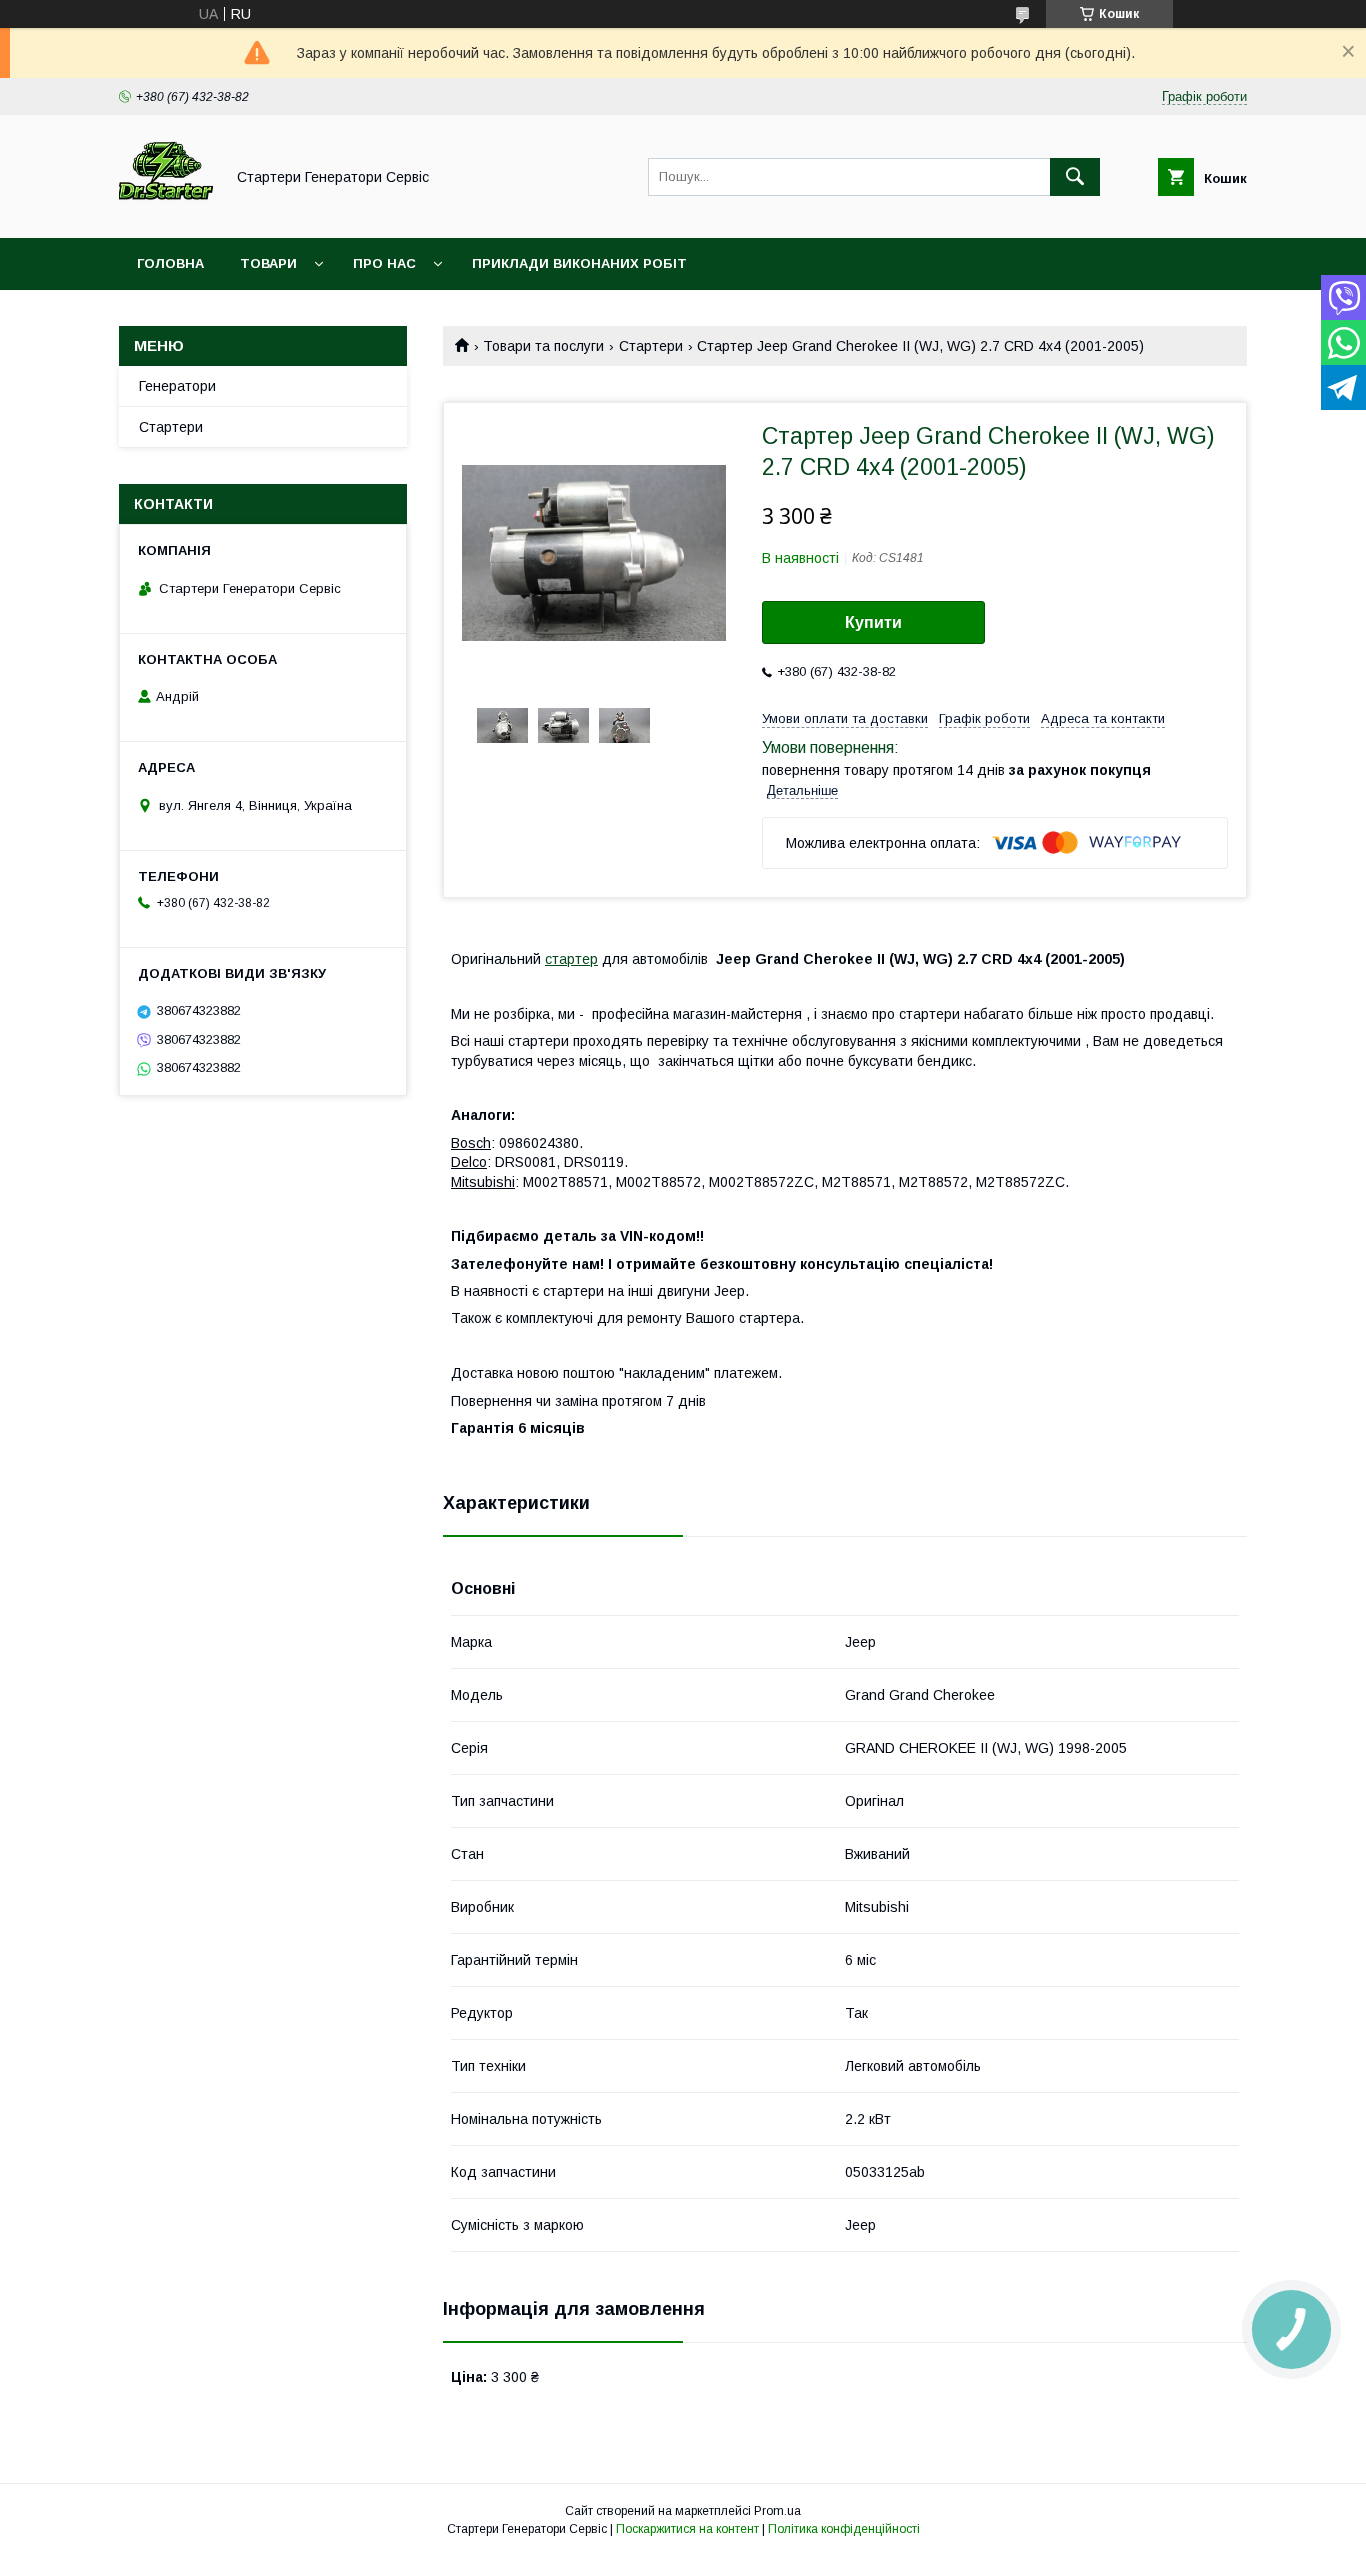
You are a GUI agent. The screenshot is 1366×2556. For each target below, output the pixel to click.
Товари (268, 263)
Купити (873, 622)
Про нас (384, 263)
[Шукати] (1075, 177)
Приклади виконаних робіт (579, 263)
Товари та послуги (543, 346)
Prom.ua (777, 2511)
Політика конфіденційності (844, 2529)
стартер (571, 959)
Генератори (177, 386)
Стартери (651, 346)
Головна (170, 263)
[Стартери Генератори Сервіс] (166, 212)
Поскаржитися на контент (687, 2529)
